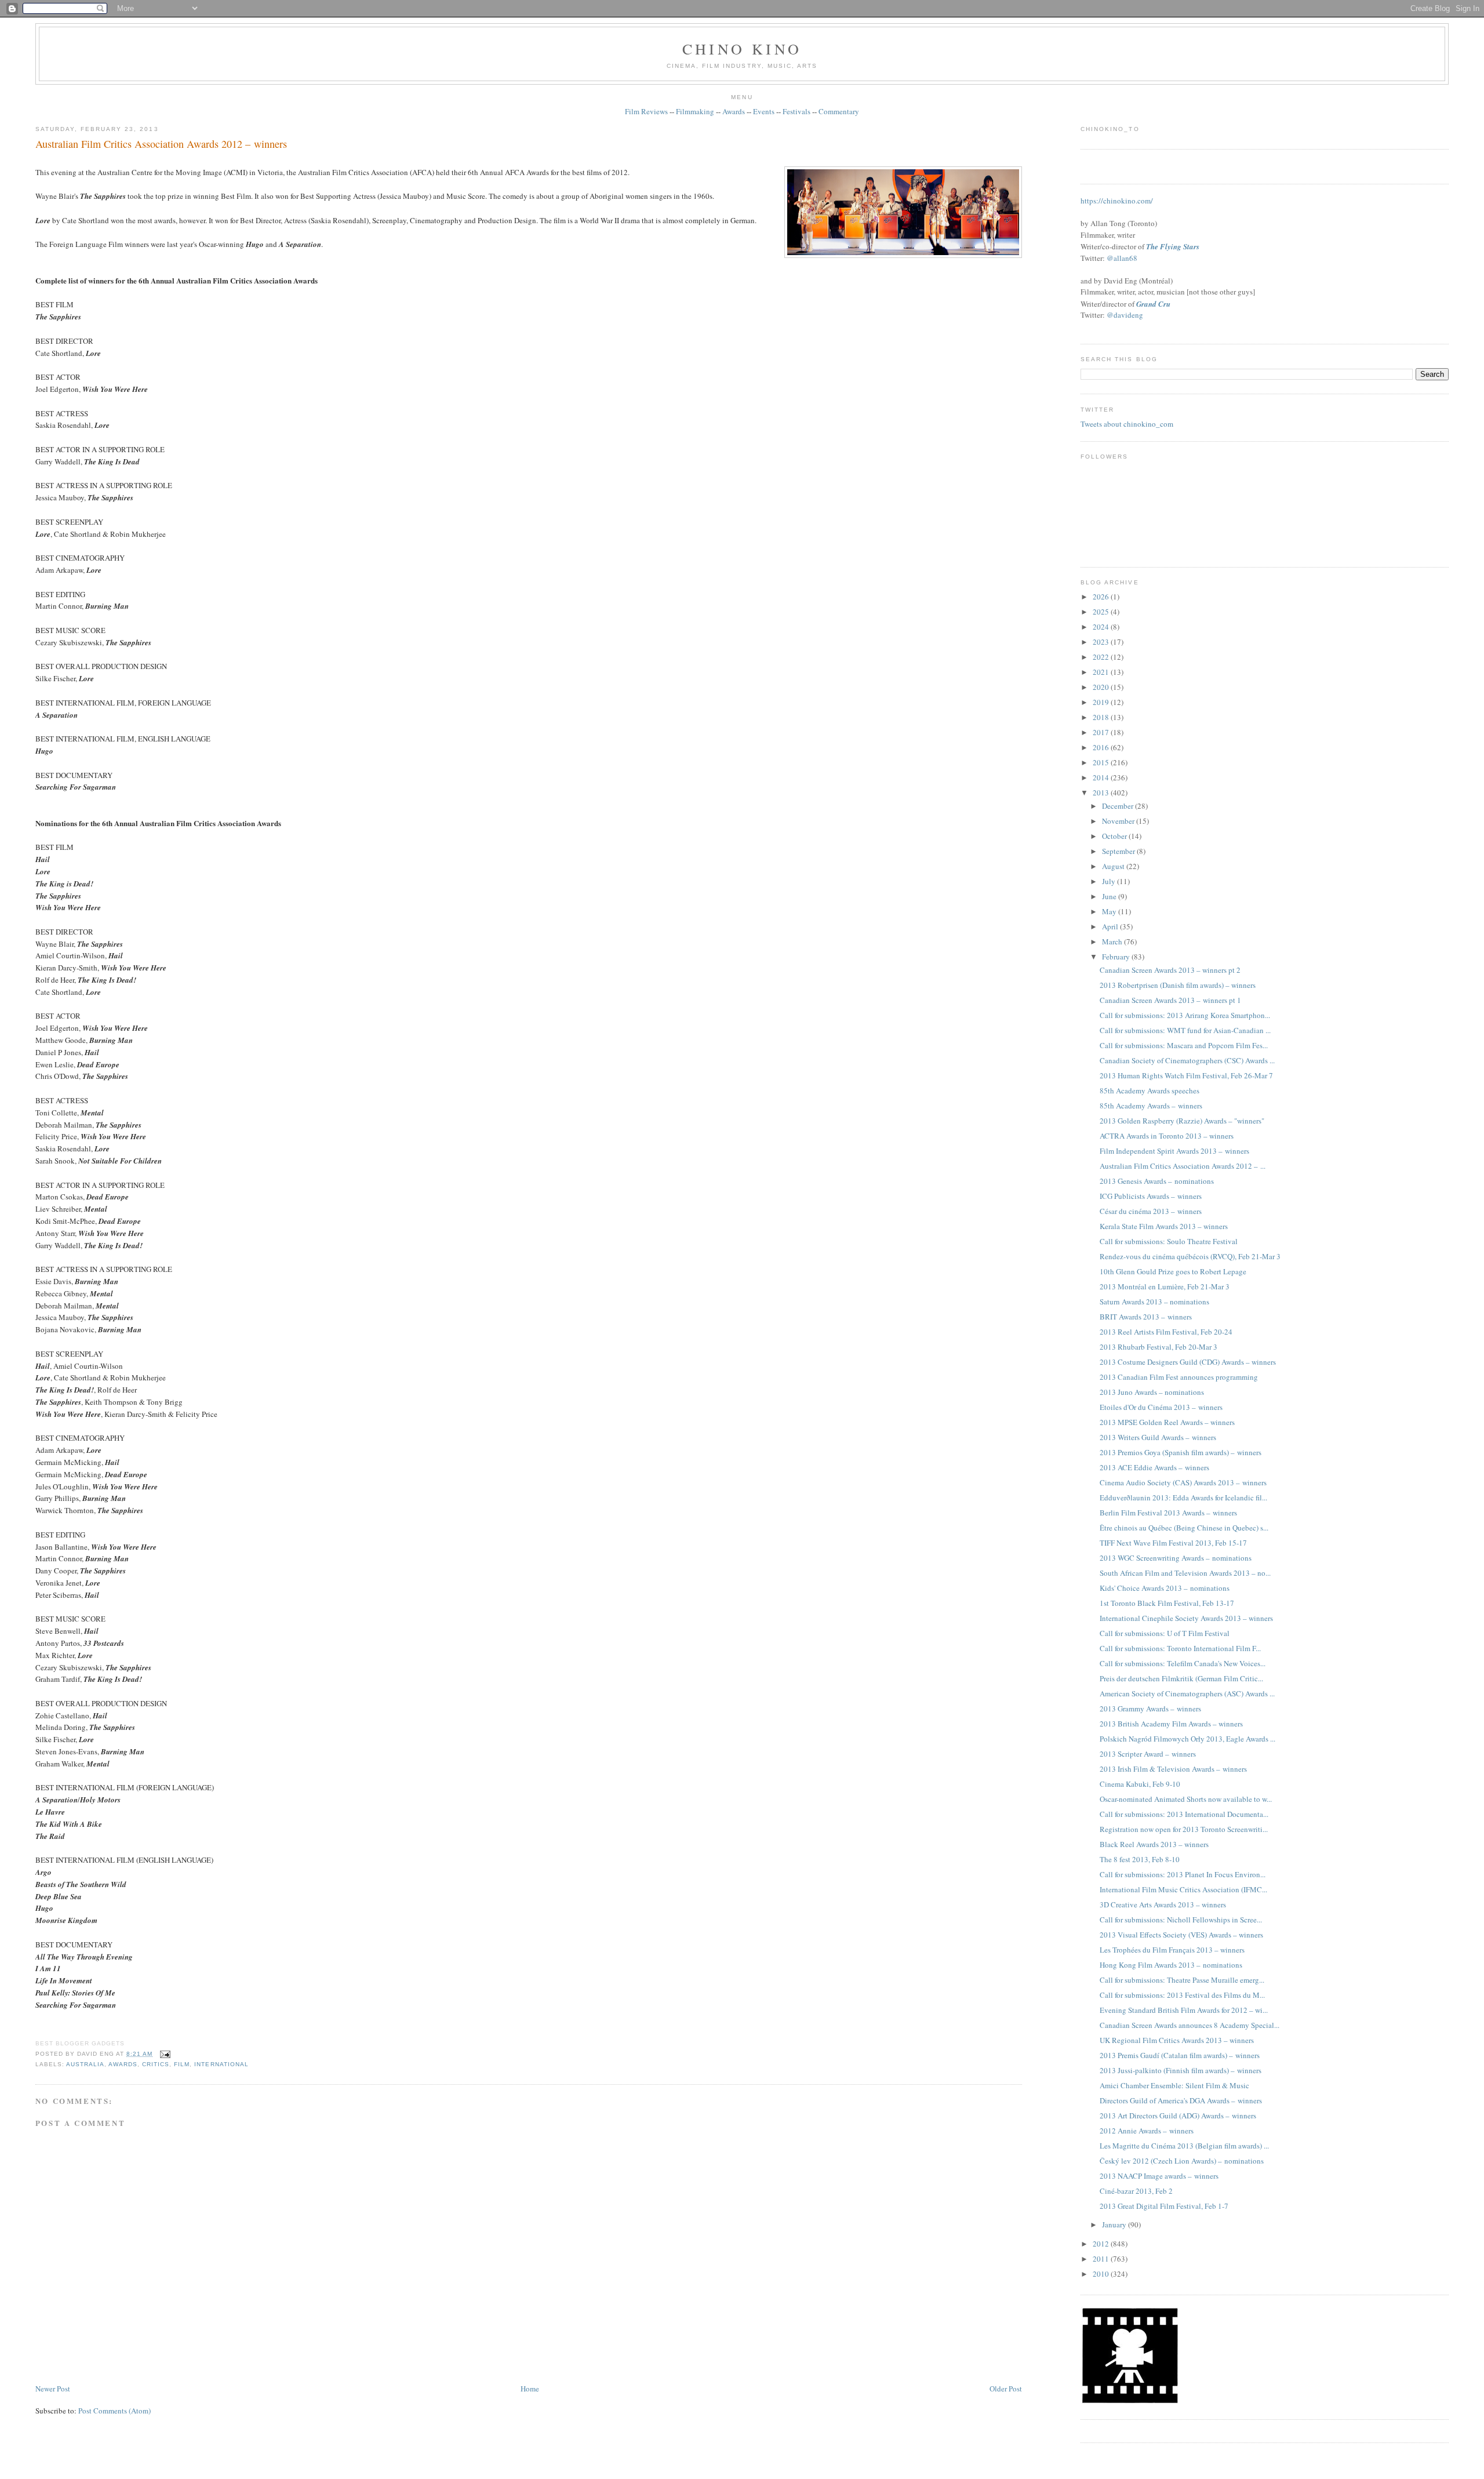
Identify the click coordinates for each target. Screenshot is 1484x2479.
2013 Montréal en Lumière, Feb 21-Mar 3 (1165, 1286)
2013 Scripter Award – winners (1148, 1754)
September (1119, 851)
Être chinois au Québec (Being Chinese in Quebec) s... (1184, 1528)
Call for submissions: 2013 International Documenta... (1184, 1814)
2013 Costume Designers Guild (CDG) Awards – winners (1188, 1362)
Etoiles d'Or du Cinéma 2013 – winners (1161, 1407)
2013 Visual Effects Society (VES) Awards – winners (1181, 1935)
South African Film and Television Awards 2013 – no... (1185, 1573)
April (1111, 926)
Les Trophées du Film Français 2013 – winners (1172, 1950)
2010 (1102, 2274)
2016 (1102, 747)
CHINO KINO (742, 49)
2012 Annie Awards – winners (1147, 2131)
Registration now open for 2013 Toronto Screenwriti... (1184, 1829)
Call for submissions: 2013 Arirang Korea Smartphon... (1185, 1015)
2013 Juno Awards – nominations (1152, 1392)
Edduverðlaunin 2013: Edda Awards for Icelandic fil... (1183, 1497)
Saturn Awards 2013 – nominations (1154, 1302)
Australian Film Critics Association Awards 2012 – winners (161, 144)
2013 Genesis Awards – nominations (1157, 1181)
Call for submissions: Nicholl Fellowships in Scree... (1181, 1920)
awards (123, 2064)
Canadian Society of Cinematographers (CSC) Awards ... (1187, 1060)
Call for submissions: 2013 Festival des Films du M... (1182, 1995)
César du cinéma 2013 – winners (1151, 1211)
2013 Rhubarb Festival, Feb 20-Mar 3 (1159, 1347)
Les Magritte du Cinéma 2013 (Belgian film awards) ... (1184, 2146)
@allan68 (1122, 258)
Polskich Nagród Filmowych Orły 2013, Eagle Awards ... (1187, 1739)
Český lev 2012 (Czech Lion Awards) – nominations (1182, 2161)
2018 (1102, 717)
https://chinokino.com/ (1117, 201)
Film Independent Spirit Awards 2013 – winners (1174, 1151)
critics (156, 2064)
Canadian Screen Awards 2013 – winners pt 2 (1170, 970)
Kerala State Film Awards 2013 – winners (1164, 1226)
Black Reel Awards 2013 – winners (1154, 1844)
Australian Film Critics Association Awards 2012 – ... (1183, 1166)
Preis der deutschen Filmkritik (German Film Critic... (1181, 1678)
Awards (734, 111)
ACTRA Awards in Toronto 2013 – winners (1167, 1136)
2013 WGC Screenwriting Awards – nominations (1176, 1558)
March (1113, 942)
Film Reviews (646, 111)
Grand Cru (1153, 304)
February (1117, 957)
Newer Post (53, 2389)
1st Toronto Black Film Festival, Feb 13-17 (1167, 1603)
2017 (1102, 732)
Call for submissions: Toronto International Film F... (1180, 1648)
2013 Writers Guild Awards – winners (1158, 1437)
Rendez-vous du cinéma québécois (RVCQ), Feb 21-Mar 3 (1190, 1256)
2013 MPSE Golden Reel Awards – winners (1167, 1422)
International (221, 2064)
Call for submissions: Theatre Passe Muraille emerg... (1182, 1980)
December (1119, 806)
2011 (1102, 2259)
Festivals (796, 111)
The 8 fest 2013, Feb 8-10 (1140, 1859)
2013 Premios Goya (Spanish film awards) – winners (1181, 1452)
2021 (1102, 672)
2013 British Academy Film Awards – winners (1171, 1724)
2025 (1102, 612)
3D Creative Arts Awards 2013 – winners (1163, 1904)
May (1110, 911)
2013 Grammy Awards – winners (1150, 1709)
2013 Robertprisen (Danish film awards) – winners (1178, 985)
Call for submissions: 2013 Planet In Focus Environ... (1183, 1874)
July (1110, 881)
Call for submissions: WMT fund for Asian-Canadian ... (1185, 1030)
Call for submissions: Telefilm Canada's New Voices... (1183, 1663)
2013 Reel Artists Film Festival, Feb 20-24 (1166, 1332)
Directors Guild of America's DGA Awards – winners (1181, 2100)
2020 (1102, 687)
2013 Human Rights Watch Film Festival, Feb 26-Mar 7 (1186, 1075)
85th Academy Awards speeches (1150, 1091)
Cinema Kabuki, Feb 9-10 (1140, 1784)
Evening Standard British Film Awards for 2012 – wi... (1184, 2010)
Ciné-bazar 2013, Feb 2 (1136, 2191)
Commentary (839, 111)
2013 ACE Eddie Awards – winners (1154, 1467)
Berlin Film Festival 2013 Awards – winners (1168, 1513)
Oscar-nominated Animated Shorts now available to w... (1186, 1799)
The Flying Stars (1173, 246)
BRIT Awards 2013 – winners (1146, 1317)
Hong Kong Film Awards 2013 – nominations (1171, 1965)
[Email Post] (164, 2054)
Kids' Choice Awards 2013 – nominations (1165, 1588)
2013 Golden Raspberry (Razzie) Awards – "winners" (1182, 1121)
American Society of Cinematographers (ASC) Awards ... (1187, 1693)
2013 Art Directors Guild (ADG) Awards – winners (1178, 2115)
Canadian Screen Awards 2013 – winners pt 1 (1170, 1000)
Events (764, 111)
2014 (1102, 777)
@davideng (1125, 315)
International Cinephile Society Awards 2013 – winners (1186, 1618)
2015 (1102, 762)
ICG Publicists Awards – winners (1151, 1196)
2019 (1102, 702)
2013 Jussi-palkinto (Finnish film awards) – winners (1181, 2070)
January (1115, 2224)
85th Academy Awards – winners (1151, 1106)
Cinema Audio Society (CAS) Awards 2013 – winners (1183, 1482)
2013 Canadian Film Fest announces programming (1179, 1377)
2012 (1102, 2244)
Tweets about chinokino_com (1127, 424)
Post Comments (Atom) (114, 2411)
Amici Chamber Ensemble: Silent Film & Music (1174, 2085)
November (1119, 821)
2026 (1102, 597)
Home (530, 2389)
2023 (1102, 642)
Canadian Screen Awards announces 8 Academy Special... (1190, 2025)
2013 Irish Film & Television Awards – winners (1173, 1769)
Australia (85, 2064)
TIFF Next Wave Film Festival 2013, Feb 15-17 (1173, 1543)
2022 (1102, 657)
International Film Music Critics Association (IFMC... (1183, 1889)
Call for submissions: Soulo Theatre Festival (1169, 1241)
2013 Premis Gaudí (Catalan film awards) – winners (1180, 2055)
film (182, 2064)
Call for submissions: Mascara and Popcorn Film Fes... (1184, 1045)
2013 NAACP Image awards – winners (1159, 2176)
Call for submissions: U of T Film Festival (1165, 1633)
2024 (1102, 627)
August (1114, 866)
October (1115, 836)
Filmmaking (695, 111)
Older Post (1006, 2389)
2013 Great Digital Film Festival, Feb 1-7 (1164, 2206)
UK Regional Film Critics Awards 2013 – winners (1177, 2040)
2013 (1102, 793)
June (1110, 896)
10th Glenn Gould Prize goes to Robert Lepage (1173, 1271)
